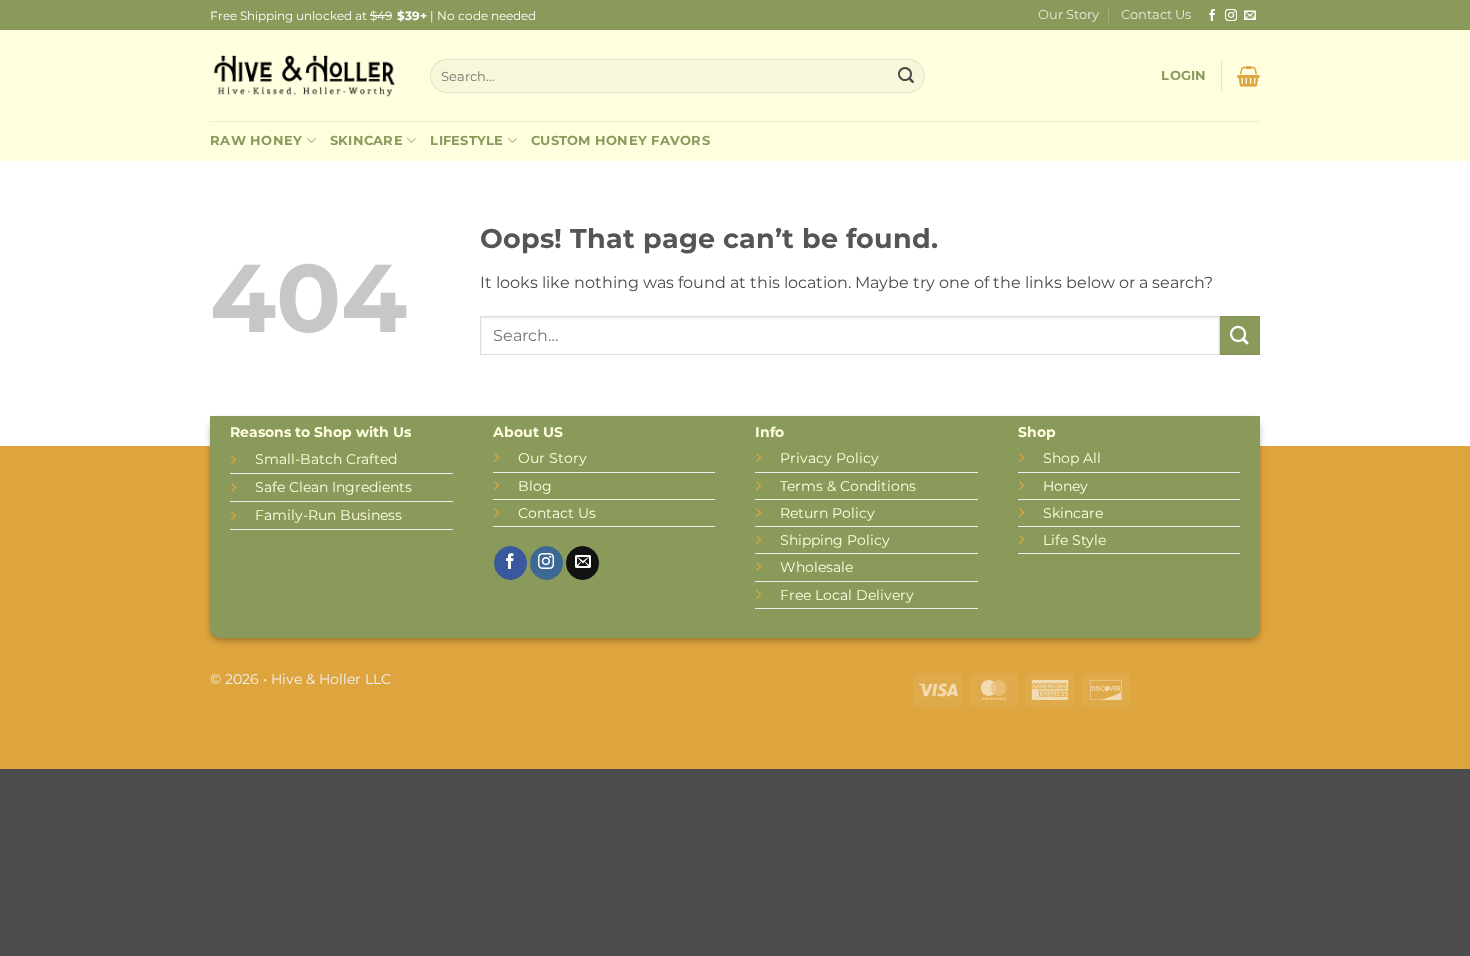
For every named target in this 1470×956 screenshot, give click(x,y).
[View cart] (1248, 76)
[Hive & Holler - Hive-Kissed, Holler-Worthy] (305, 76)
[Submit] (906, 76)
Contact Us (1156, 14)
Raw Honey (256, 140)
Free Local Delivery (847, 595)
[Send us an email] (1250, 16)
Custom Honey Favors (620, 140)
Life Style (1074, 540)
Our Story (1068, 14)
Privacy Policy (829, 458)
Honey (1065, 486)
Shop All (1072, 458)
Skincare (366, 140)
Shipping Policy (835, 540)
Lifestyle (466, 140)
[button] (1183, 76)
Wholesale (816, 567)
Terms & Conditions (848, 486)
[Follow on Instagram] (1231, 16)
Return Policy (827, 513)
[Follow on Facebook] (1212, 16)
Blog (535, 486)
